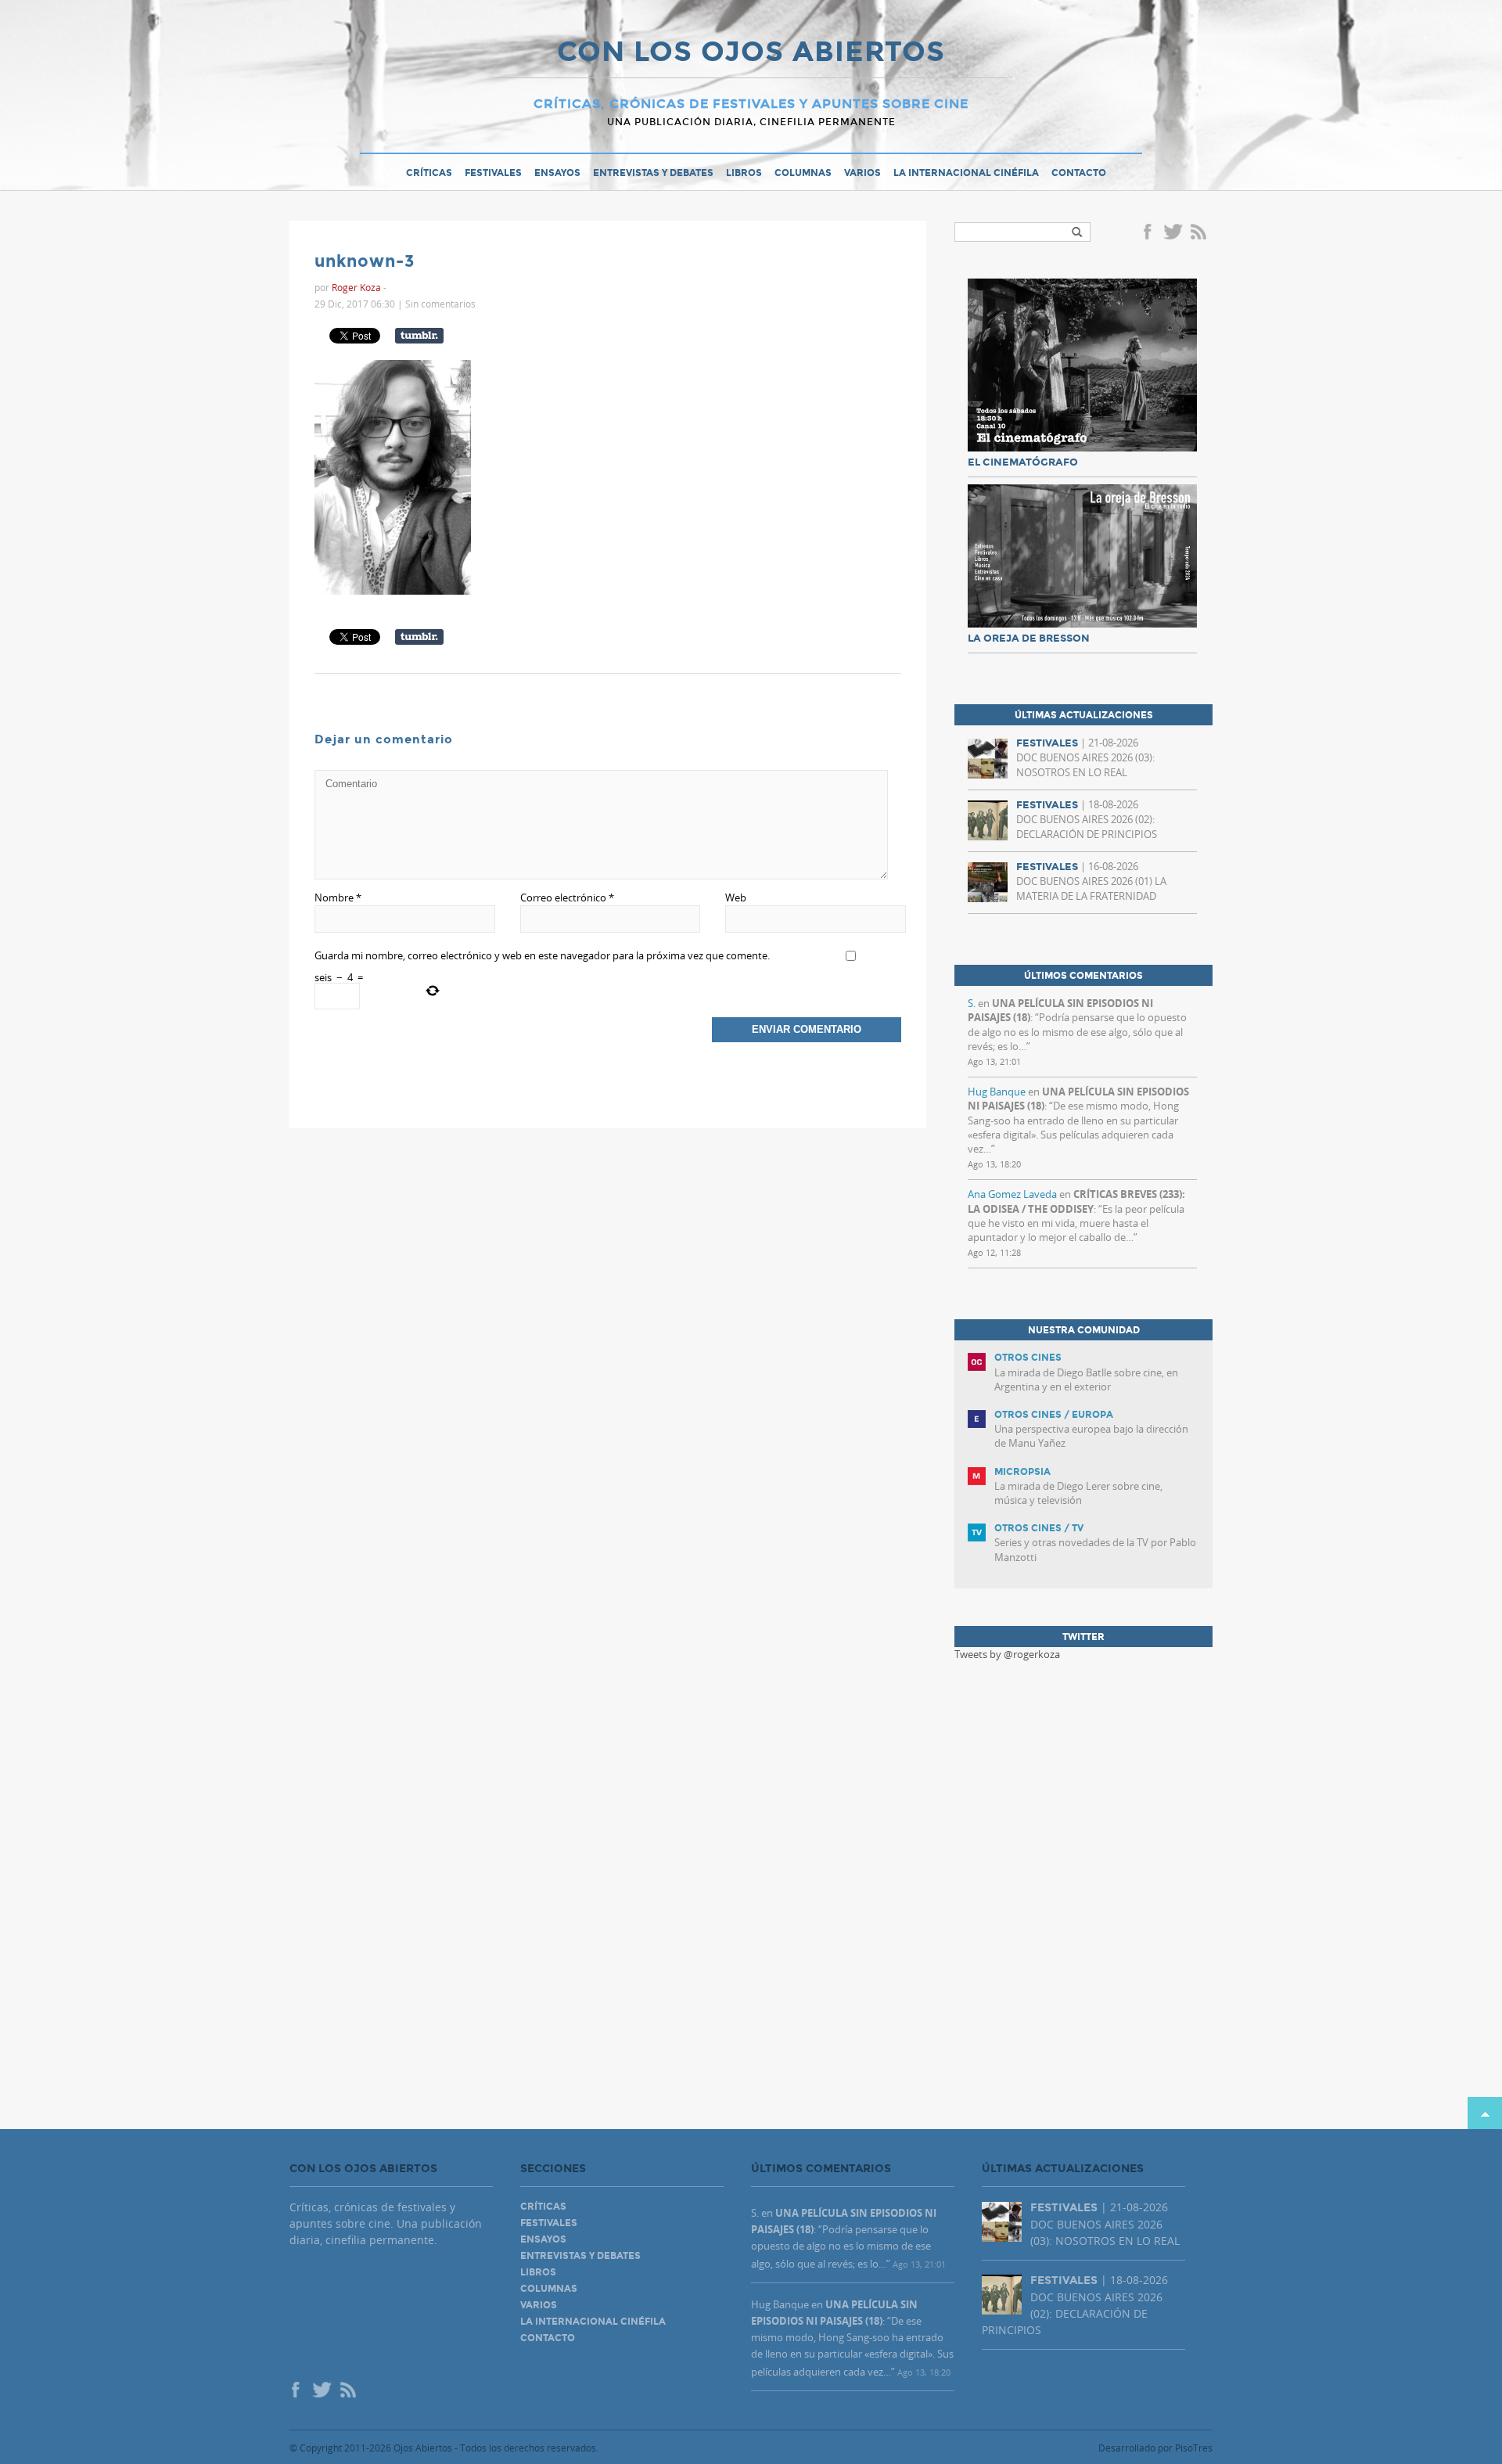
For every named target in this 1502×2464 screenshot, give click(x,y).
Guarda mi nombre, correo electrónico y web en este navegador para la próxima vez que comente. (542, 955)
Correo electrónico (567, 897)
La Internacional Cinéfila (966, 173)
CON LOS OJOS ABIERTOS (751, 53)
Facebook (1150, 233)
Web (736, 897)
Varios (862, 173)
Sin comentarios (440, 304)
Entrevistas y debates (653, 173)
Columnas (803, 173)
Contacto (1079, 173)
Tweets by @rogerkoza (1007, 1654)
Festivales (493, 173)
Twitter (1173, 233)
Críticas (429, 173)
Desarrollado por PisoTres (1155, 2448)
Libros (744, 173)
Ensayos (557, 173)
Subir (1485, 2113)
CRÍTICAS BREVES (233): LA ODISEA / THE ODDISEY (1076, 1201)
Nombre (338, 897)
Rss (1200, 233)
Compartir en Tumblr (419, 336)
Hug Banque (997, 1092)
